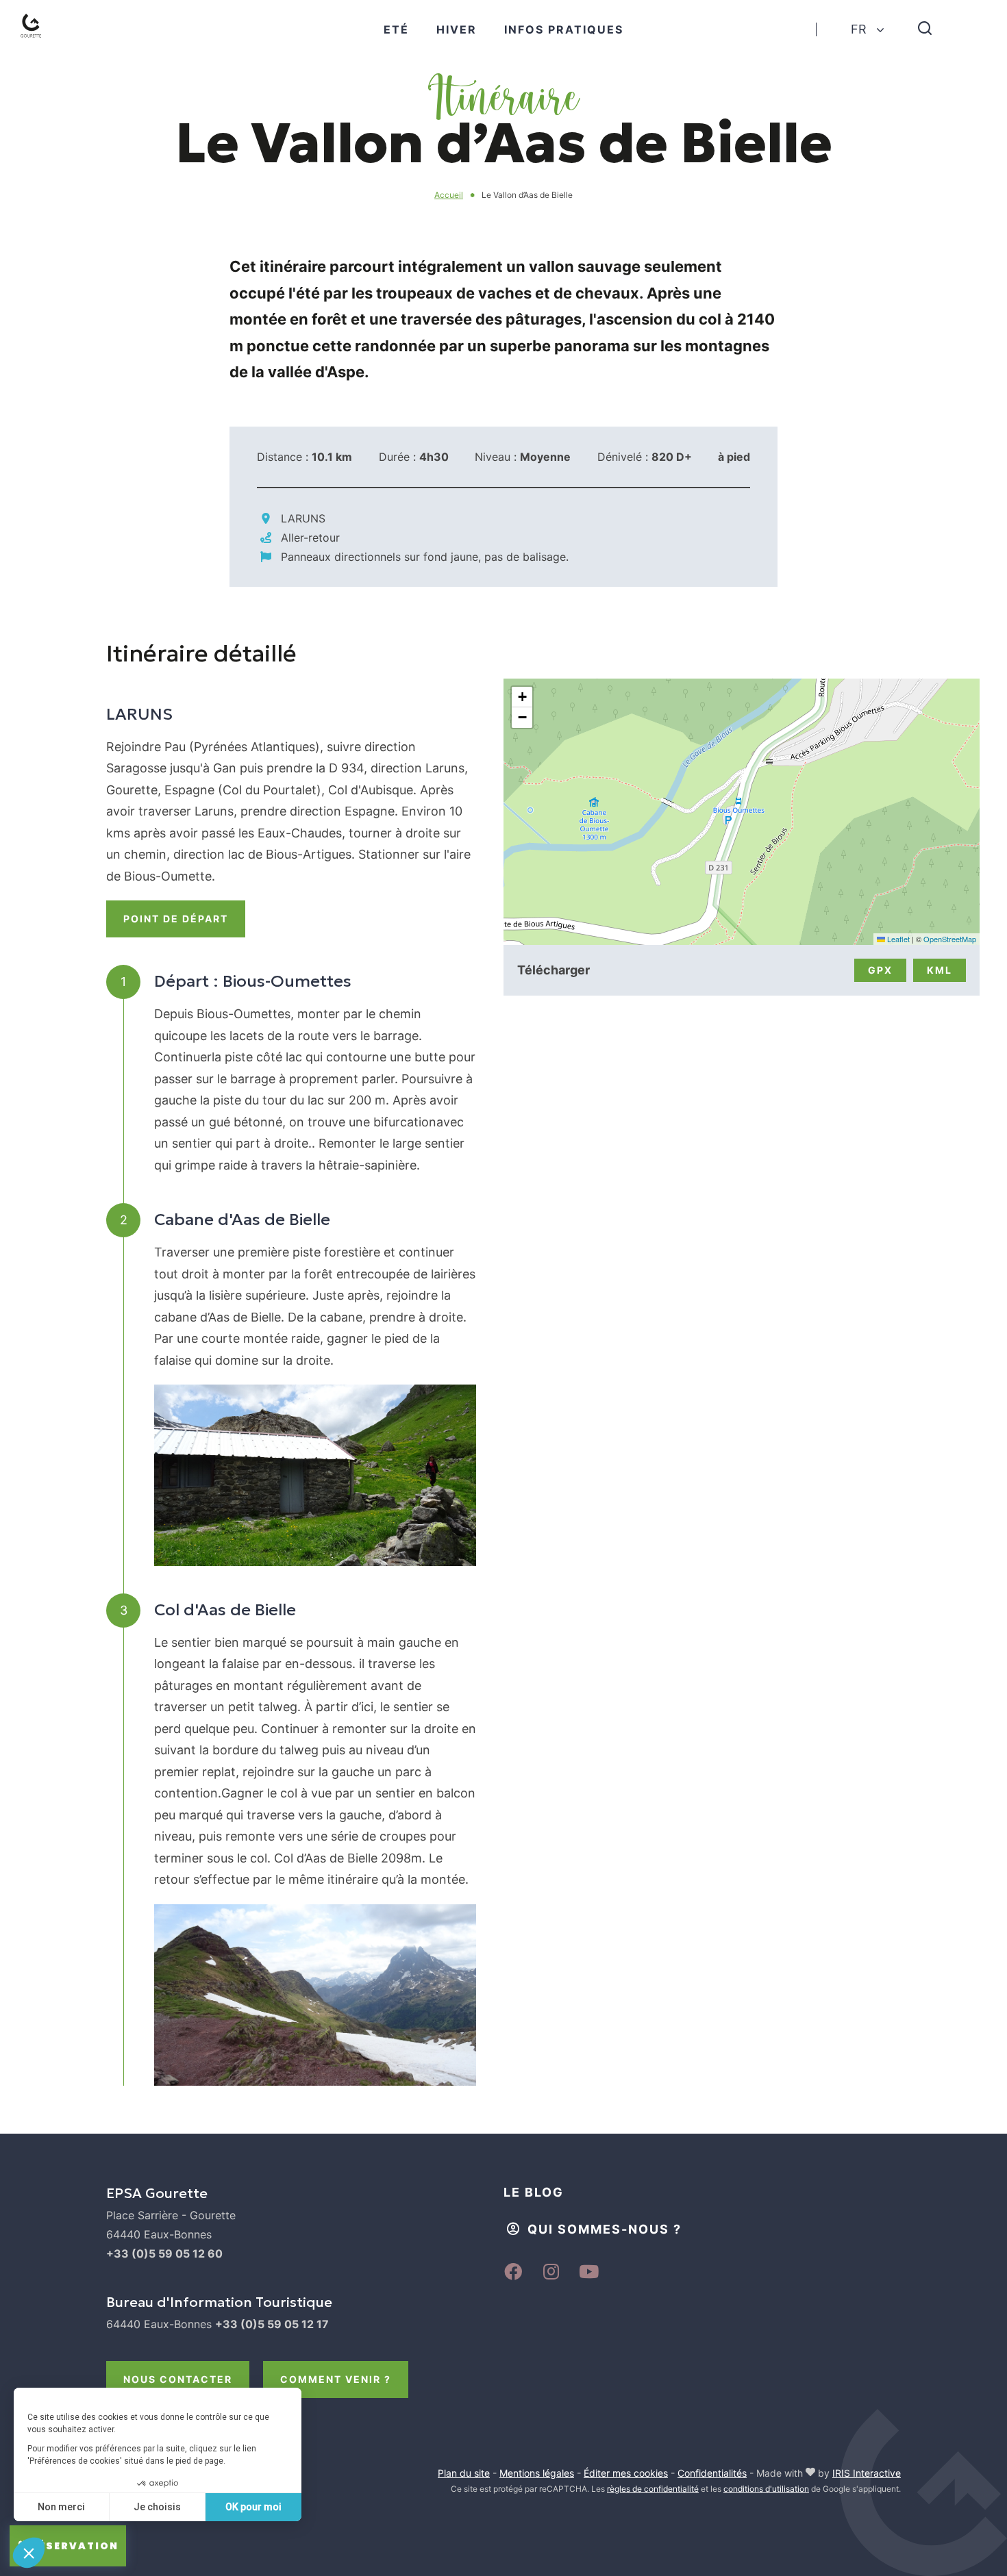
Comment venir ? (336, 2379)
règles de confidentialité (653, 2489)
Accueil (449, 195)
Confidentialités (712, 2473)
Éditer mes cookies (626, 2473)
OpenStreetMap (950, 939)
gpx (880, 970)
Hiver (457, 29)
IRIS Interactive (867, 2473)
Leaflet (897, 939)
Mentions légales (537, 2473)
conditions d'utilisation (766, 2489)
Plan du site (464, 2473)
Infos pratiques (564, 29)
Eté (396, 29)
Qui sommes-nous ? (605, 2229)
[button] (522, 697)
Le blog (534, 2192)
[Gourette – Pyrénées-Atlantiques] (34, 29)
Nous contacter (178, 2379)
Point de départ (176, 919)
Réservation (75, 2546)
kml (940, 970)
